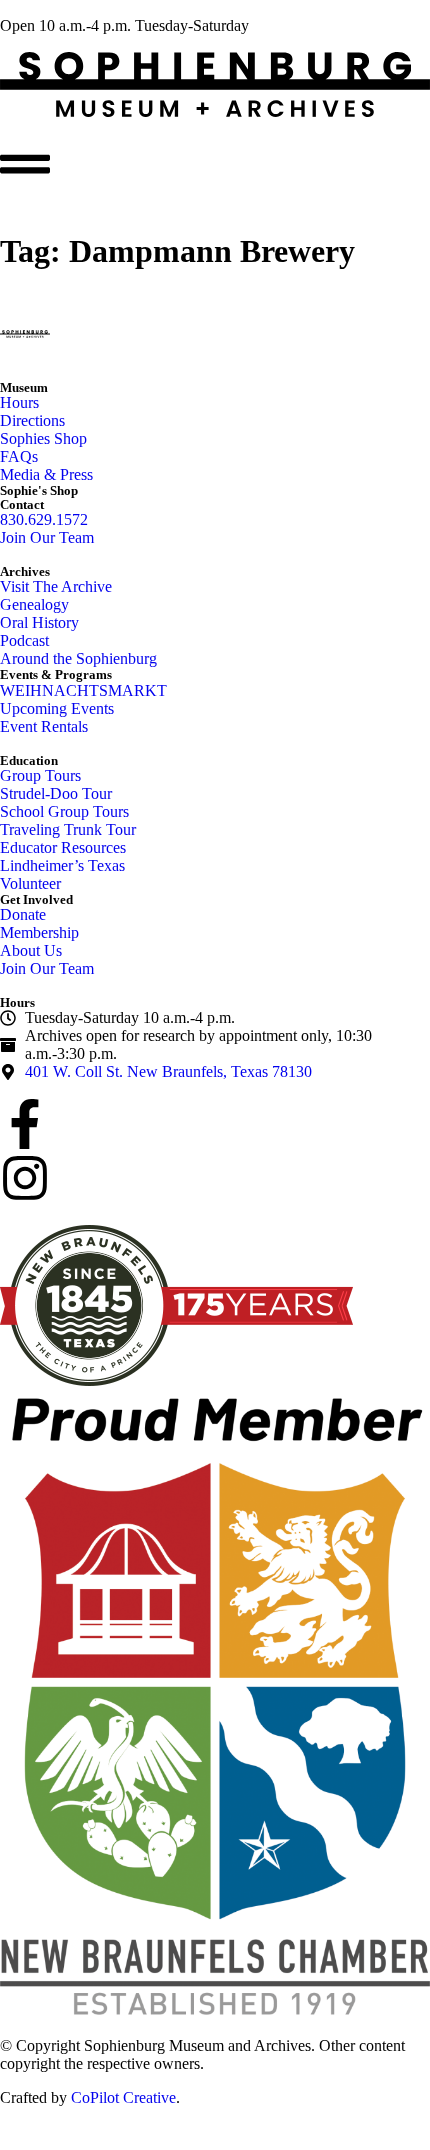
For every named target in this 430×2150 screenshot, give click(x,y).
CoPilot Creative (123, 2097)
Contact (22, 504)
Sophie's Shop (39, 490)
